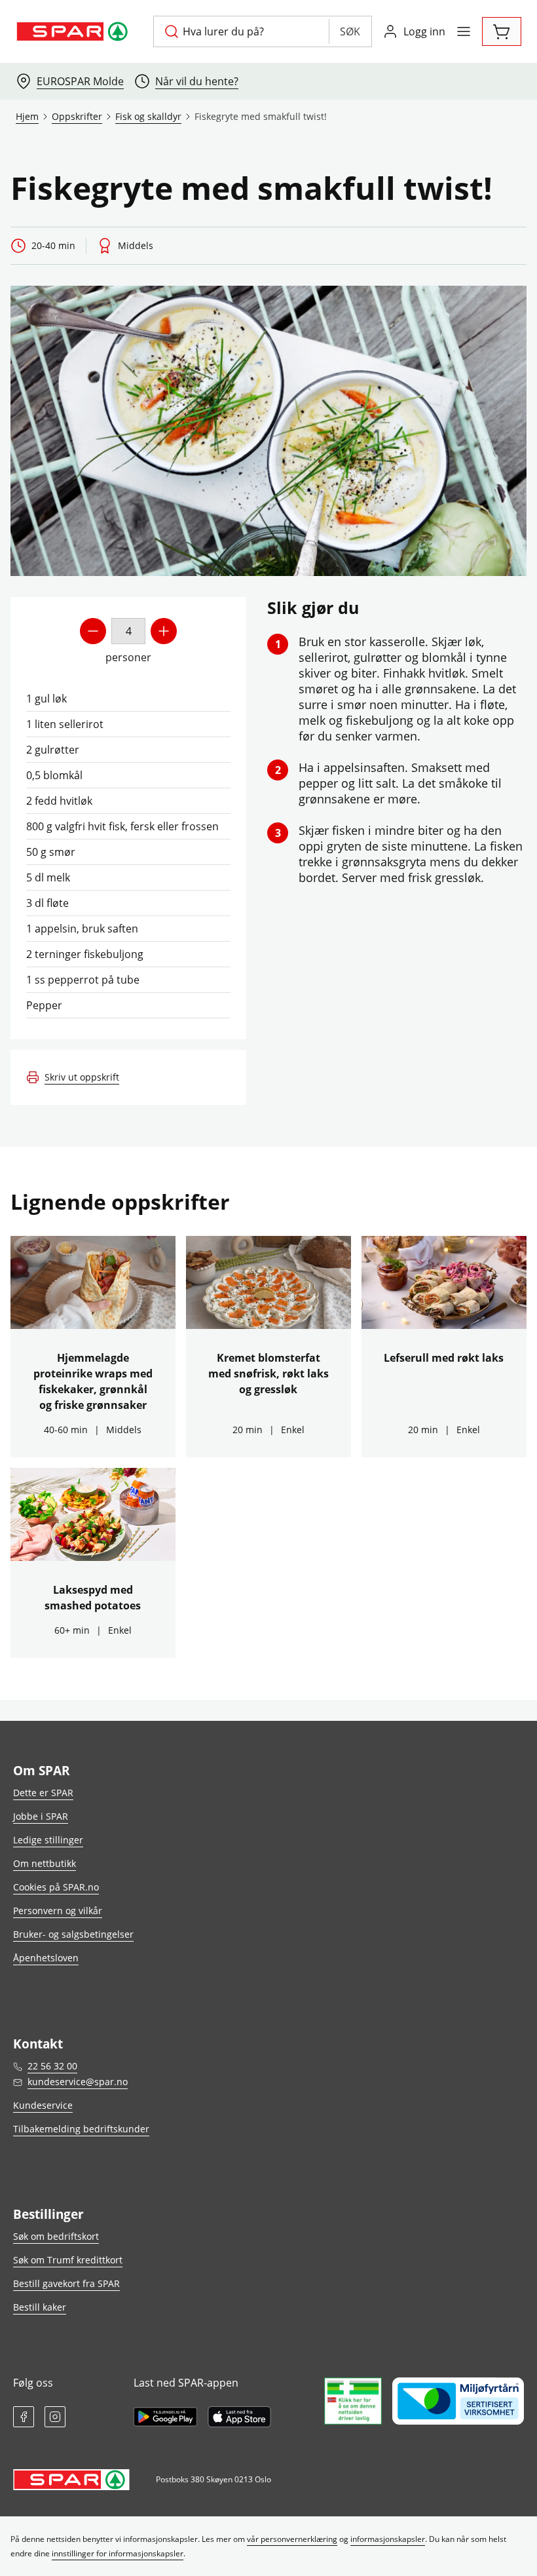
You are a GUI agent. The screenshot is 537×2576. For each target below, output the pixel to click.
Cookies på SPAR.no (56, 1887)
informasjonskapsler (388, 2539)
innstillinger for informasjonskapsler (118, 2553)
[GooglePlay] (165, 2417)
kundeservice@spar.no (78, 2082)
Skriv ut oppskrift (82, 1077)
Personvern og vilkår (58, 1911)
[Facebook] (24, 2417)
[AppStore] (239, 2417)
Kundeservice (43, 2105)
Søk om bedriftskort (56, 2236)
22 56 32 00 (52, 2066)
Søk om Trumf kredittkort (68, 2260)
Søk (350, 31)
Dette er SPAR (43, 1793)
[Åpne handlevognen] (502, 31)
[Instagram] (55, 2417)
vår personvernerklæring (292, 2539)
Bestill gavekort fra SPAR (66, 2283)
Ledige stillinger (48, 1840)
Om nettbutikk (45, 1863)
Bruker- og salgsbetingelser (73, 1934)
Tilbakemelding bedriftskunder (81, 2129)
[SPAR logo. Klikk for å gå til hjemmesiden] (74, 31)
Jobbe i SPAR (41, 1816)
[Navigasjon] (464, 31)
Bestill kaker (40, 2307)
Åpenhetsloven (46, 1958)
